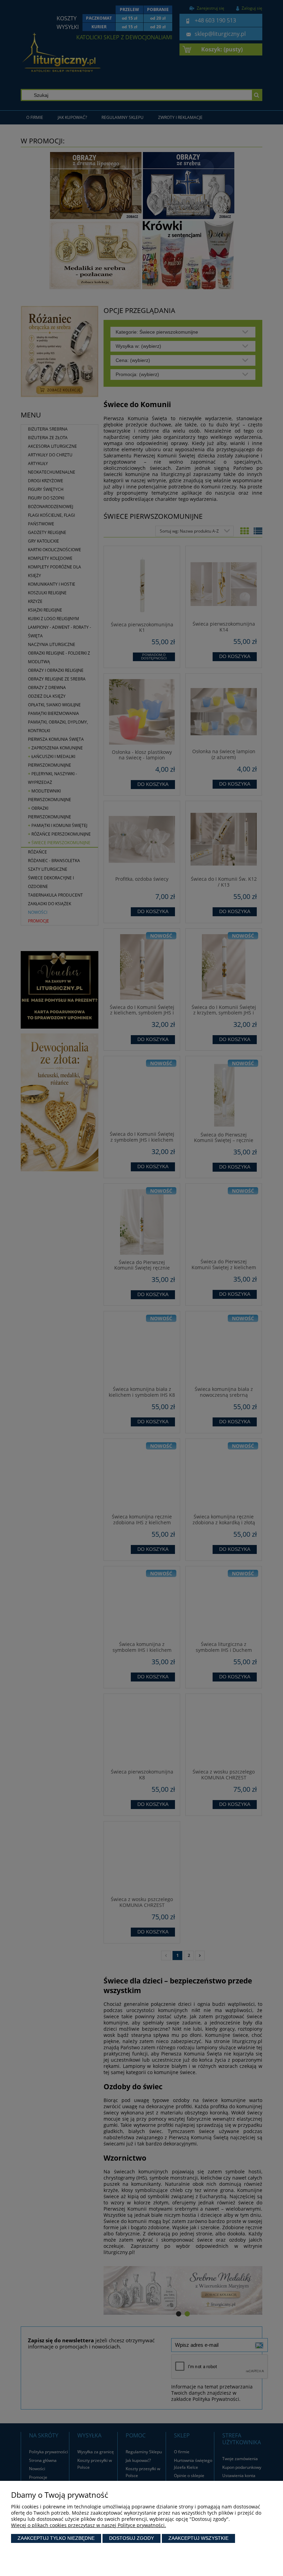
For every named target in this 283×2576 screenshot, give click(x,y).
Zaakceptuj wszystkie (198, 2538)
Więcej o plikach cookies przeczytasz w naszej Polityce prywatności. (89, 2525)
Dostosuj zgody (131, 2538)
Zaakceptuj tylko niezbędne (56, 2538)
